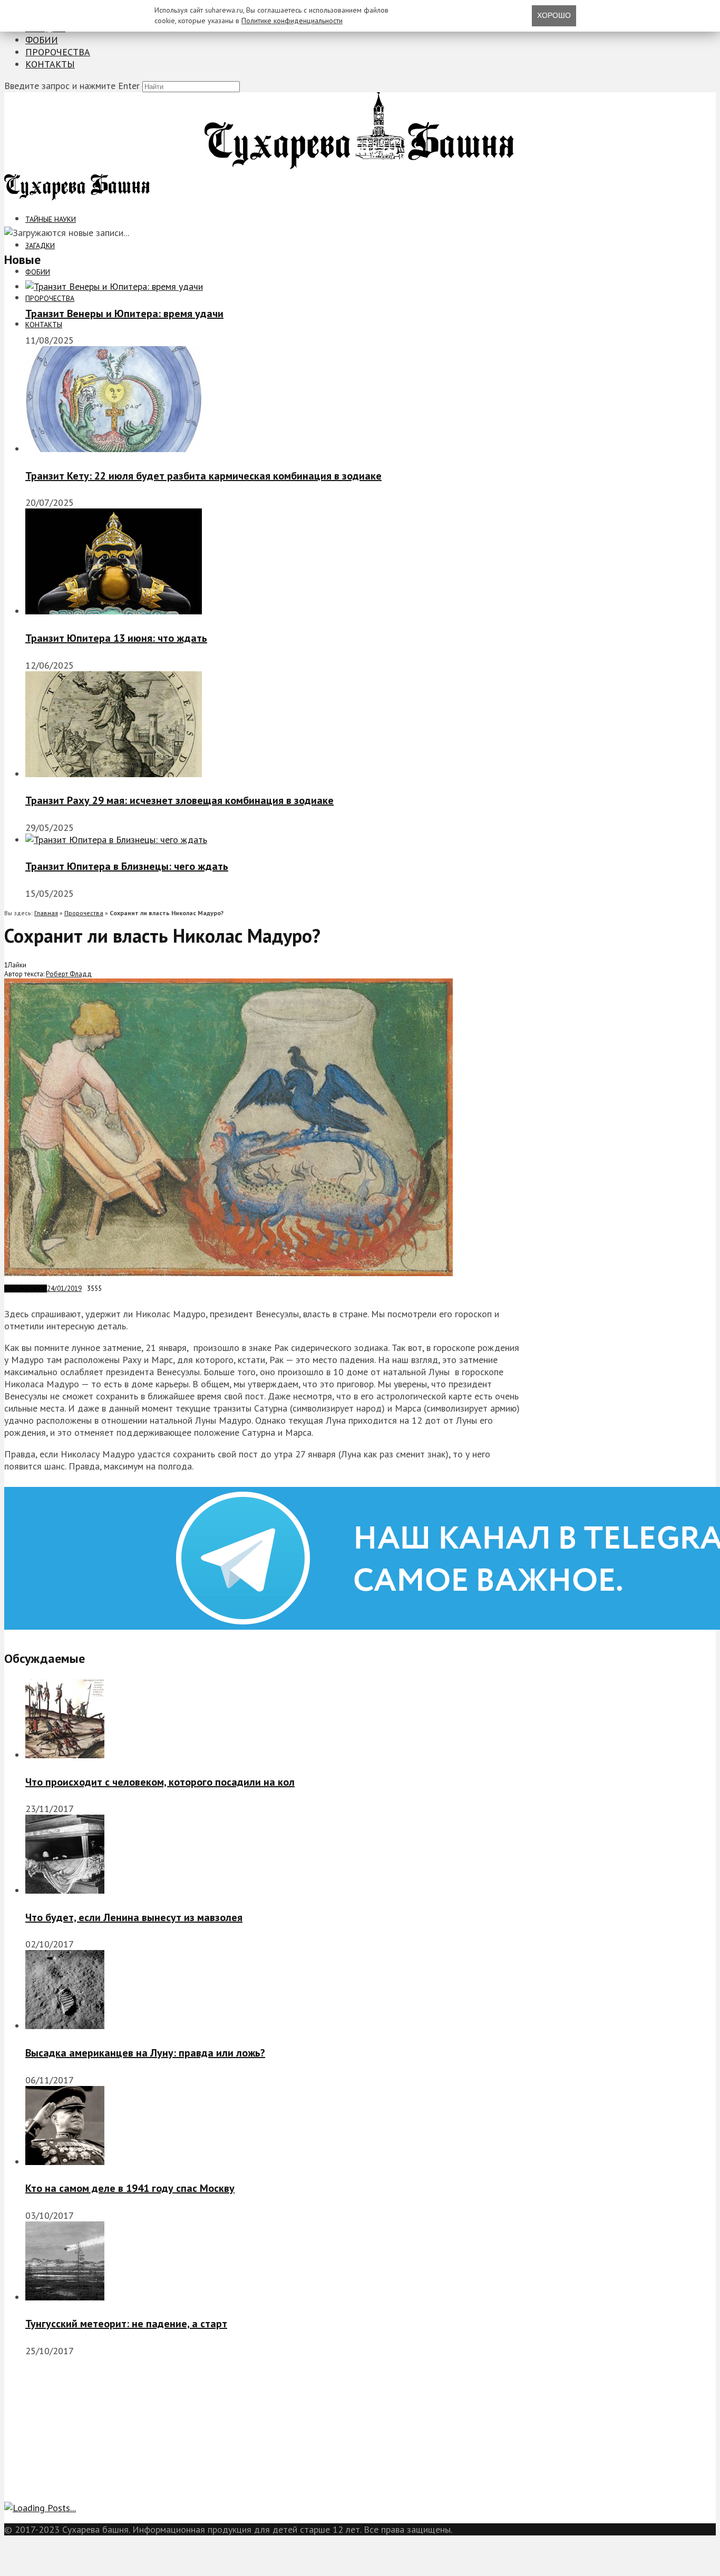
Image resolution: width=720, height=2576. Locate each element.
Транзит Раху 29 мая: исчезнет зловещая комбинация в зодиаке (179, 800)
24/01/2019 (64, 1289)
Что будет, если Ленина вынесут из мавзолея (134, 1917)
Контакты (50, 64)
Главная (46, 913)
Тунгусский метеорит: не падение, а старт (126, 2324)
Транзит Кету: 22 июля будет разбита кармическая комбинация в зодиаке (203, 476)
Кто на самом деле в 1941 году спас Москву (130, 2188)
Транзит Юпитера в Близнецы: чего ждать (127, 866)
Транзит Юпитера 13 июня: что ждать (116, 638)
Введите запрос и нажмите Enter (72, 86)
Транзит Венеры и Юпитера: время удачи (124, 314)
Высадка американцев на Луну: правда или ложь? (145, 2053)
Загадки (40, 246)
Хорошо (554, 15)
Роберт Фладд (69, 974)
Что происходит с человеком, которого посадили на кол (160, 1782)
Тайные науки (51, 219)
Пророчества (58, 52)
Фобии (42, 40)
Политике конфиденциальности (292, 21)
